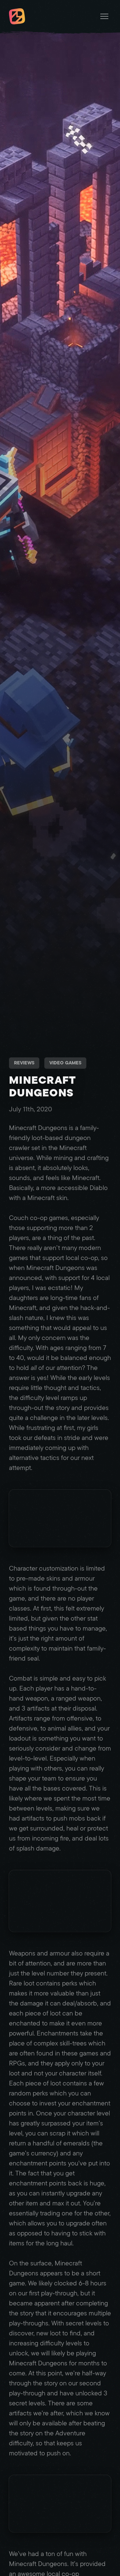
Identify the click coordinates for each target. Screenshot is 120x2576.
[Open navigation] (104, 16)
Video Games (65, 1063)
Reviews (24, 1063)
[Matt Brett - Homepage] (17, 17)
